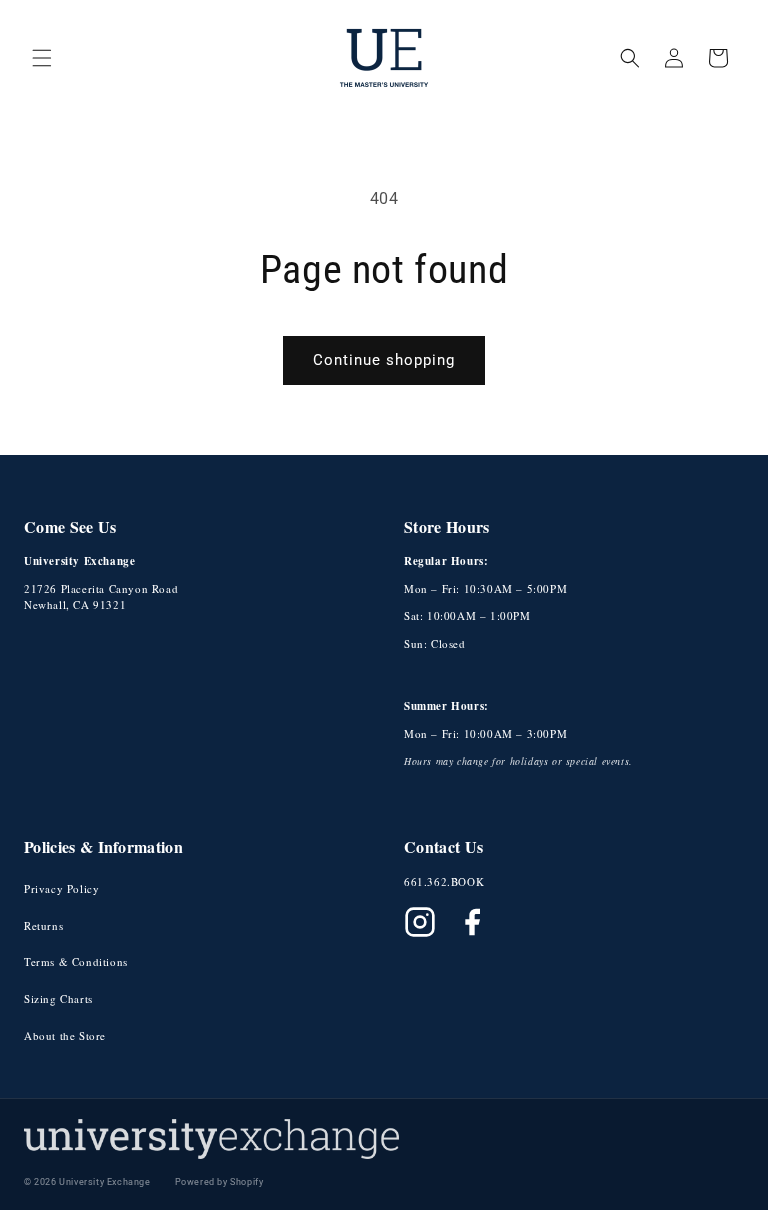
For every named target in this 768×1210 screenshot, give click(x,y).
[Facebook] (472, 922)
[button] (42, 58)
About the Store (65, 1035)
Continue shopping (384, 360)
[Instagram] (420, 922)
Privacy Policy (61, 888)
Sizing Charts (58, 998)
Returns (43, 925)
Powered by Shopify (219, 1182)
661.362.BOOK (444, 881)
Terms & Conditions (76, 961)
